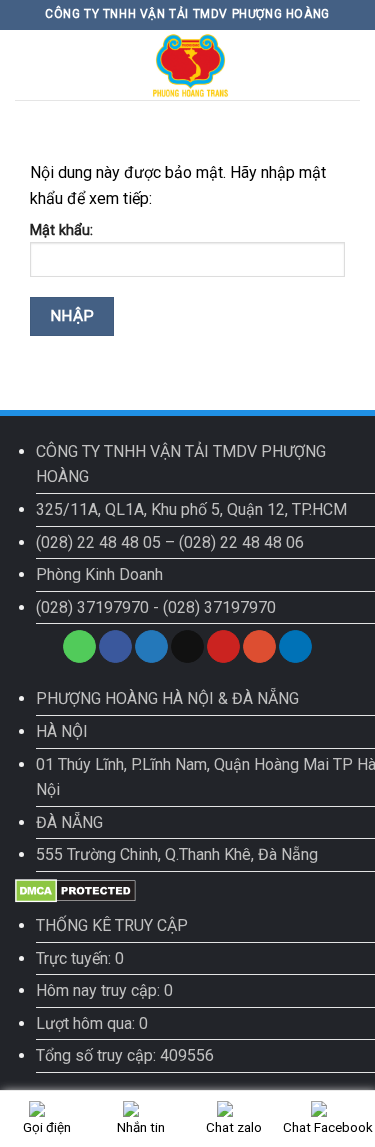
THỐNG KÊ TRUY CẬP (112, 925)
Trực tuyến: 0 (80, 958)
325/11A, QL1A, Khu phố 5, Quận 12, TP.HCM (191, 509)
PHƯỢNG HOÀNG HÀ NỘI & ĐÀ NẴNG (167, 698)
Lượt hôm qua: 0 (92, 1023)
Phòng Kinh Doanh (99, 574)
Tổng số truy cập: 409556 (125, 1055)
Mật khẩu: (61, 230)
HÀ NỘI (62, 731)
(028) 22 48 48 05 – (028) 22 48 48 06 (170, 542)
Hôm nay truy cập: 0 (104, 990)
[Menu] (27, 64)
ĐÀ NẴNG (69, 822)
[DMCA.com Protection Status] (75, 889)
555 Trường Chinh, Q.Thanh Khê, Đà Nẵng (177, 854)
